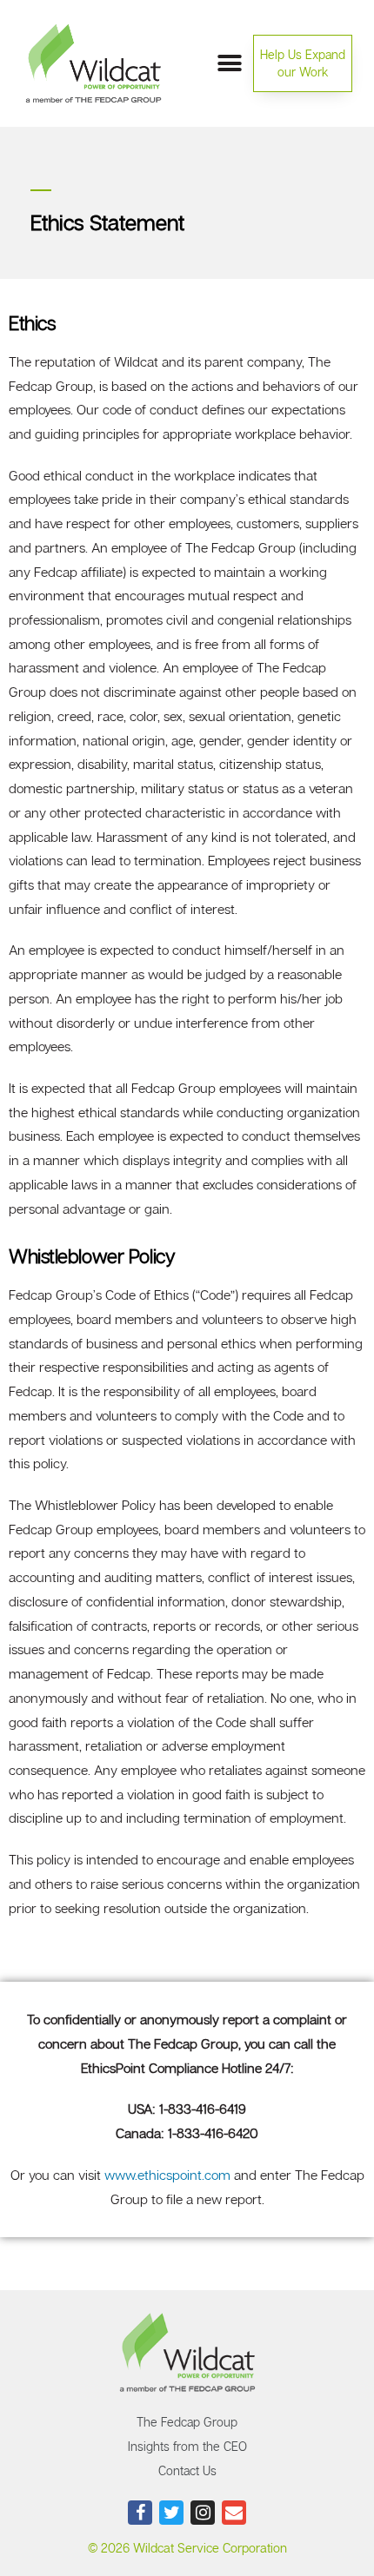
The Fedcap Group (187, 2422)
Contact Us (187, 2470)
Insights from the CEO (187, 2446)
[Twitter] (171, 2513)
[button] (303, 63)
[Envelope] (234, 2513)
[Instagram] (203, 2513)
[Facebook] (140, 2513)
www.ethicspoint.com (167, 2175)
